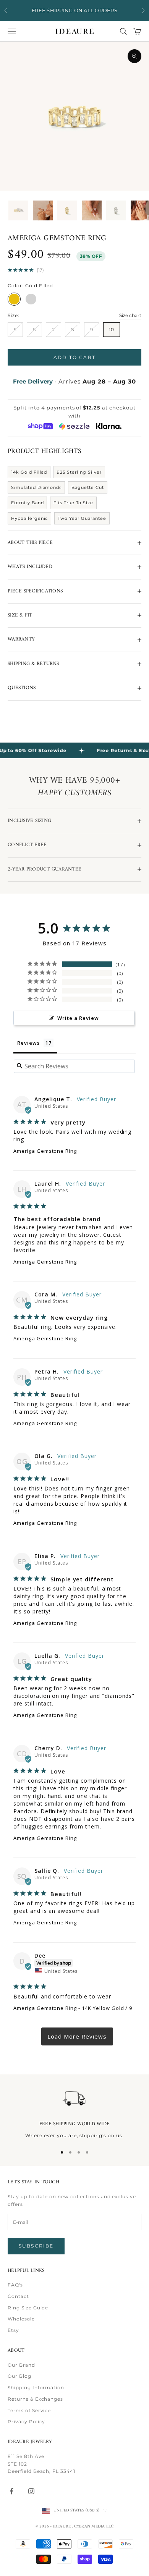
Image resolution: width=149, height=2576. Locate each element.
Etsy (13, 2330)
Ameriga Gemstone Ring (45, 1151)
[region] (74, 2113)
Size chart (130, 315)
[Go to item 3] (67, 210)
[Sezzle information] (74, 426)
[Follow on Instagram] (31, 2491)
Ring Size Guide (28, 2308)
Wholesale (21, 2319)
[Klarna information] (109, 426)
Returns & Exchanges (35, 2399)
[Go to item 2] (43, 210)
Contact (18, 2296)
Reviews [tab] (28, 1043)
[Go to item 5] (116, 210)
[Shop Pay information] (40, 426)
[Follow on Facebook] (11, 2491)
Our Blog (19, 2376)
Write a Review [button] (78, 1018)
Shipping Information (36, 2387)
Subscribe (36, 2246)
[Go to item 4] (92, 210)
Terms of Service (29, 2410)
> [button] (77, 2036)
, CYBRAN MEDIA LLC (93, 2527)
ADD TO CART (74, 357)
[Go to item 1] (18, 210)
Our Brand (21, 2365)
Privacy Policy (26, 2421)
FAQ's (15, 2285)
